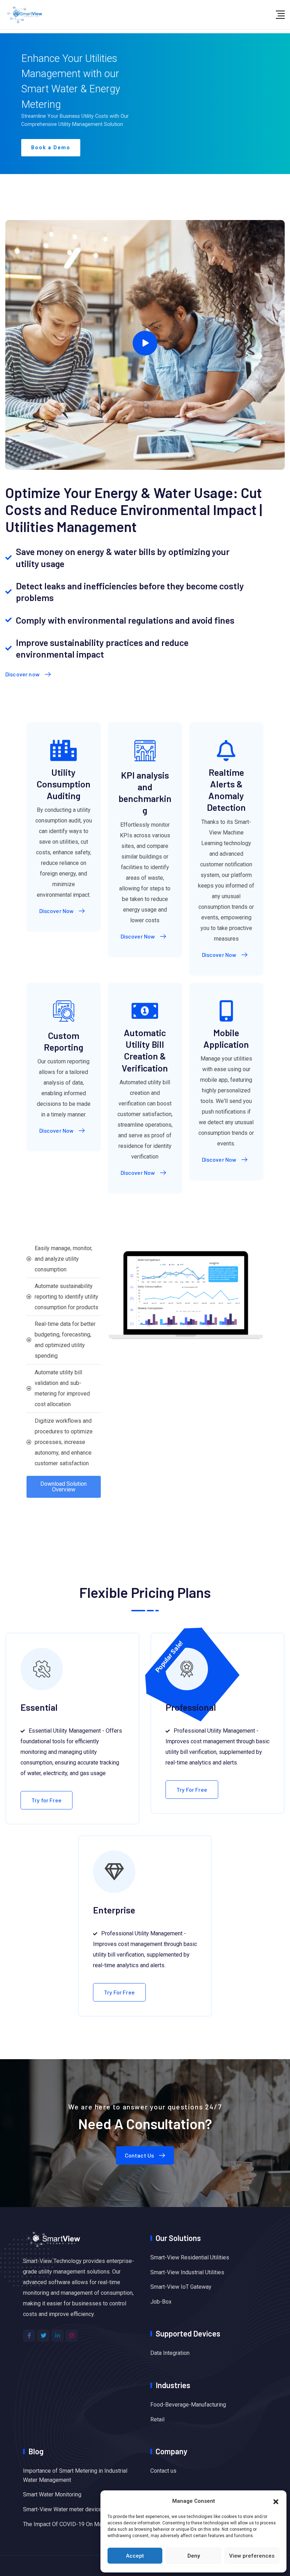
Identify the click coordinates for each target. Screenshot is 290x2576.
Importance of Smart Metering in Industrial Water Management (75, 2475)
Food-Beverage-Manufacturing (188, 2405)
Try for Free (47, 1800)
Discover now (22, 674)
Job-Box (161, 2302)
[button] (276, 2501)
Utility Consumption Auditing (64, 784)
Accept (135, 2556)
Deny (194, 2556)
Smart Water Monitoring (52, 2494)
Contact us (163, 2471)
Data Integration (170, 2353)
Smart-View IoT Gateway (181, 2287)
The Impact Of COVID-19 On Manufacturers (76, 2524)
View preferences (252, 2556)
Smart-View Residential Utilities (190, 2257)
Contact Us (140, 2155)
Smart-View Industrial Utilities (187, 2272)
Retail (157, 2419)
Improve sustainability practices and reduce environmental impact (102, 648)
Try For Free (192, 1789)
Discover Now (57, 911)
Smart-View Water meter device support (73, 2509)
